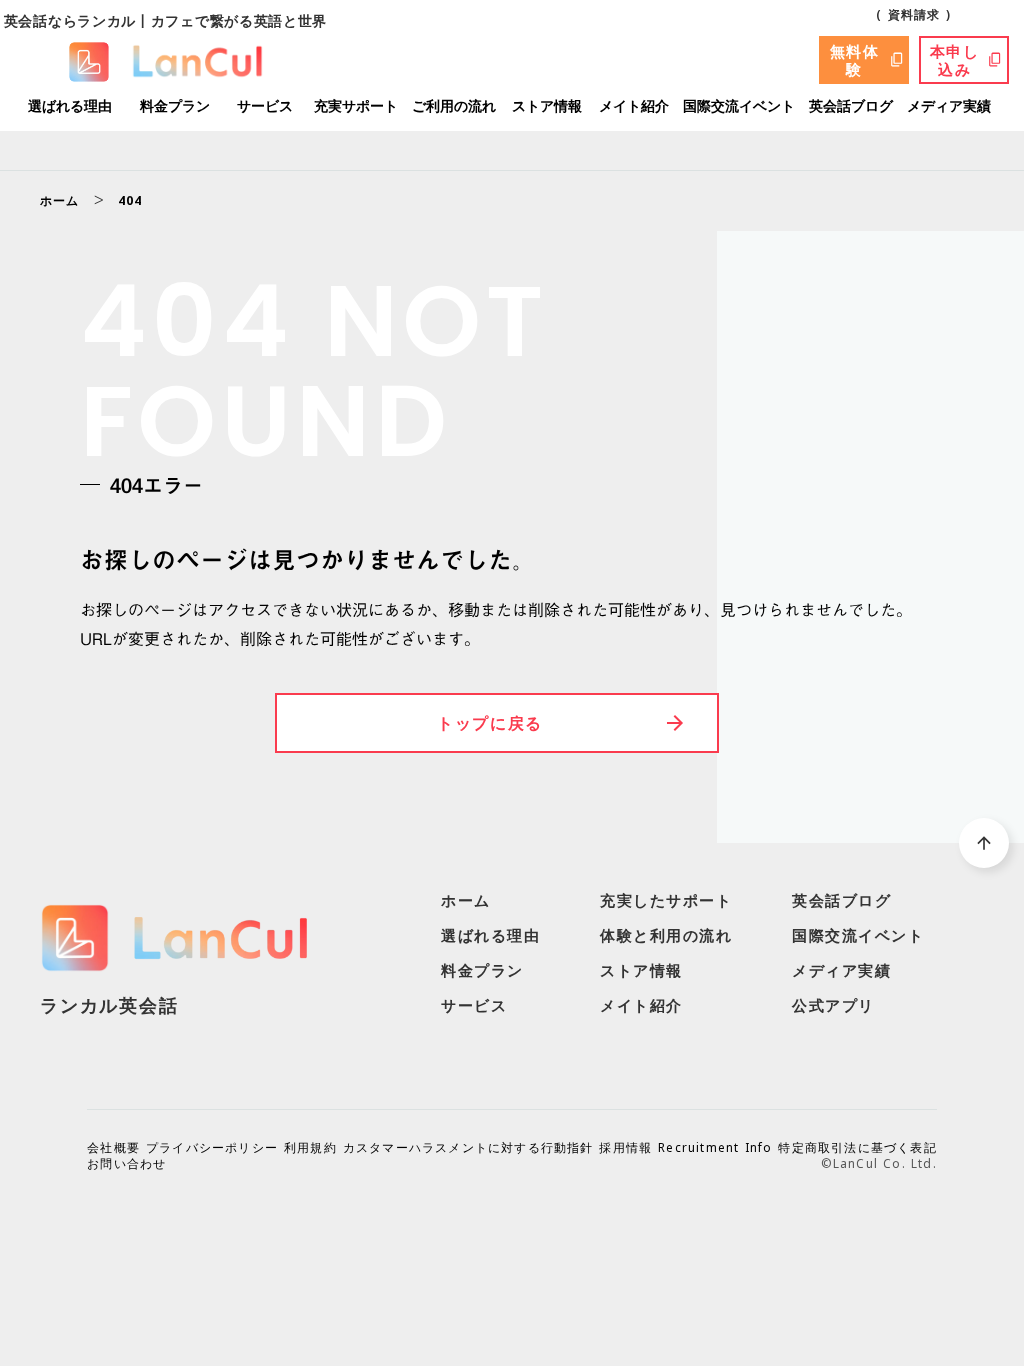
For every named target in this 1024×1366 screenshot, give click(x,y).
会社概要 (113, 1148)
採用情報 (625, 1148)
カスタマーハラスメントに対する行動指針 (468, 1148)
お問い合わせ (126, 1164)
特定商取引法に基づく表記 (857, 1148)
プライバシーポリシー (212, 1148)
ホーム (60, 201)
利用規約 (310, 1148)
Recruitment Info (715, 1148)
